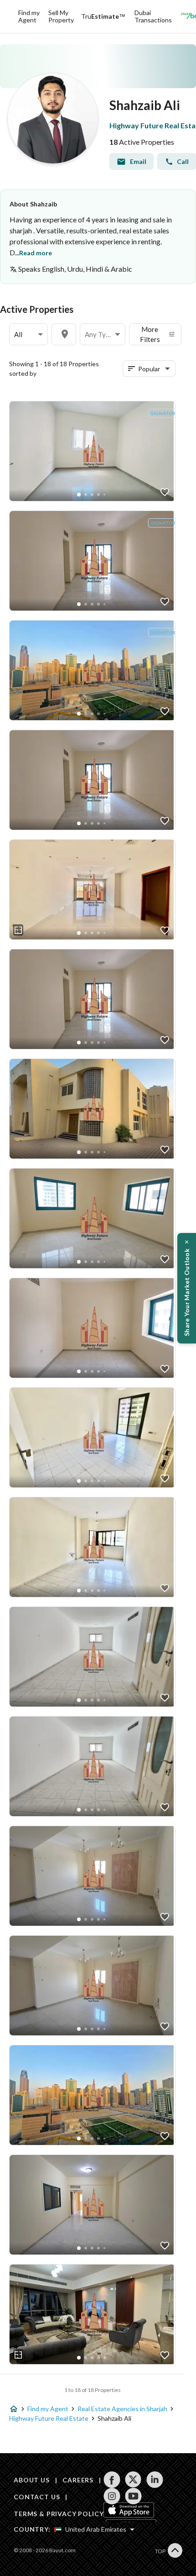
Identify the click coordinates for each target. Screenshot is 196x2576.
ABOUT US (32, 2480)
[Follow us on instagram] (112, 2496)
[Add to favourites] (165, 492)
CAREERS (78, 2480)
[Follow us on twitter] (133, 2480)
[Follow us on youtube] (133, 2496)
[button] (28, 335)
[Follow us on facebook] (112, 2480)
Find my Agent (29, 16)
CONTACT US (37, 2497)
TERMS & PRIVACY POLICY (59, 2514)
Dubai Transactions (153, 16)
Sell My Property (61, 16)
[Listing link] (92, 451)
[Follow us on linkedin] (155, 2480)
